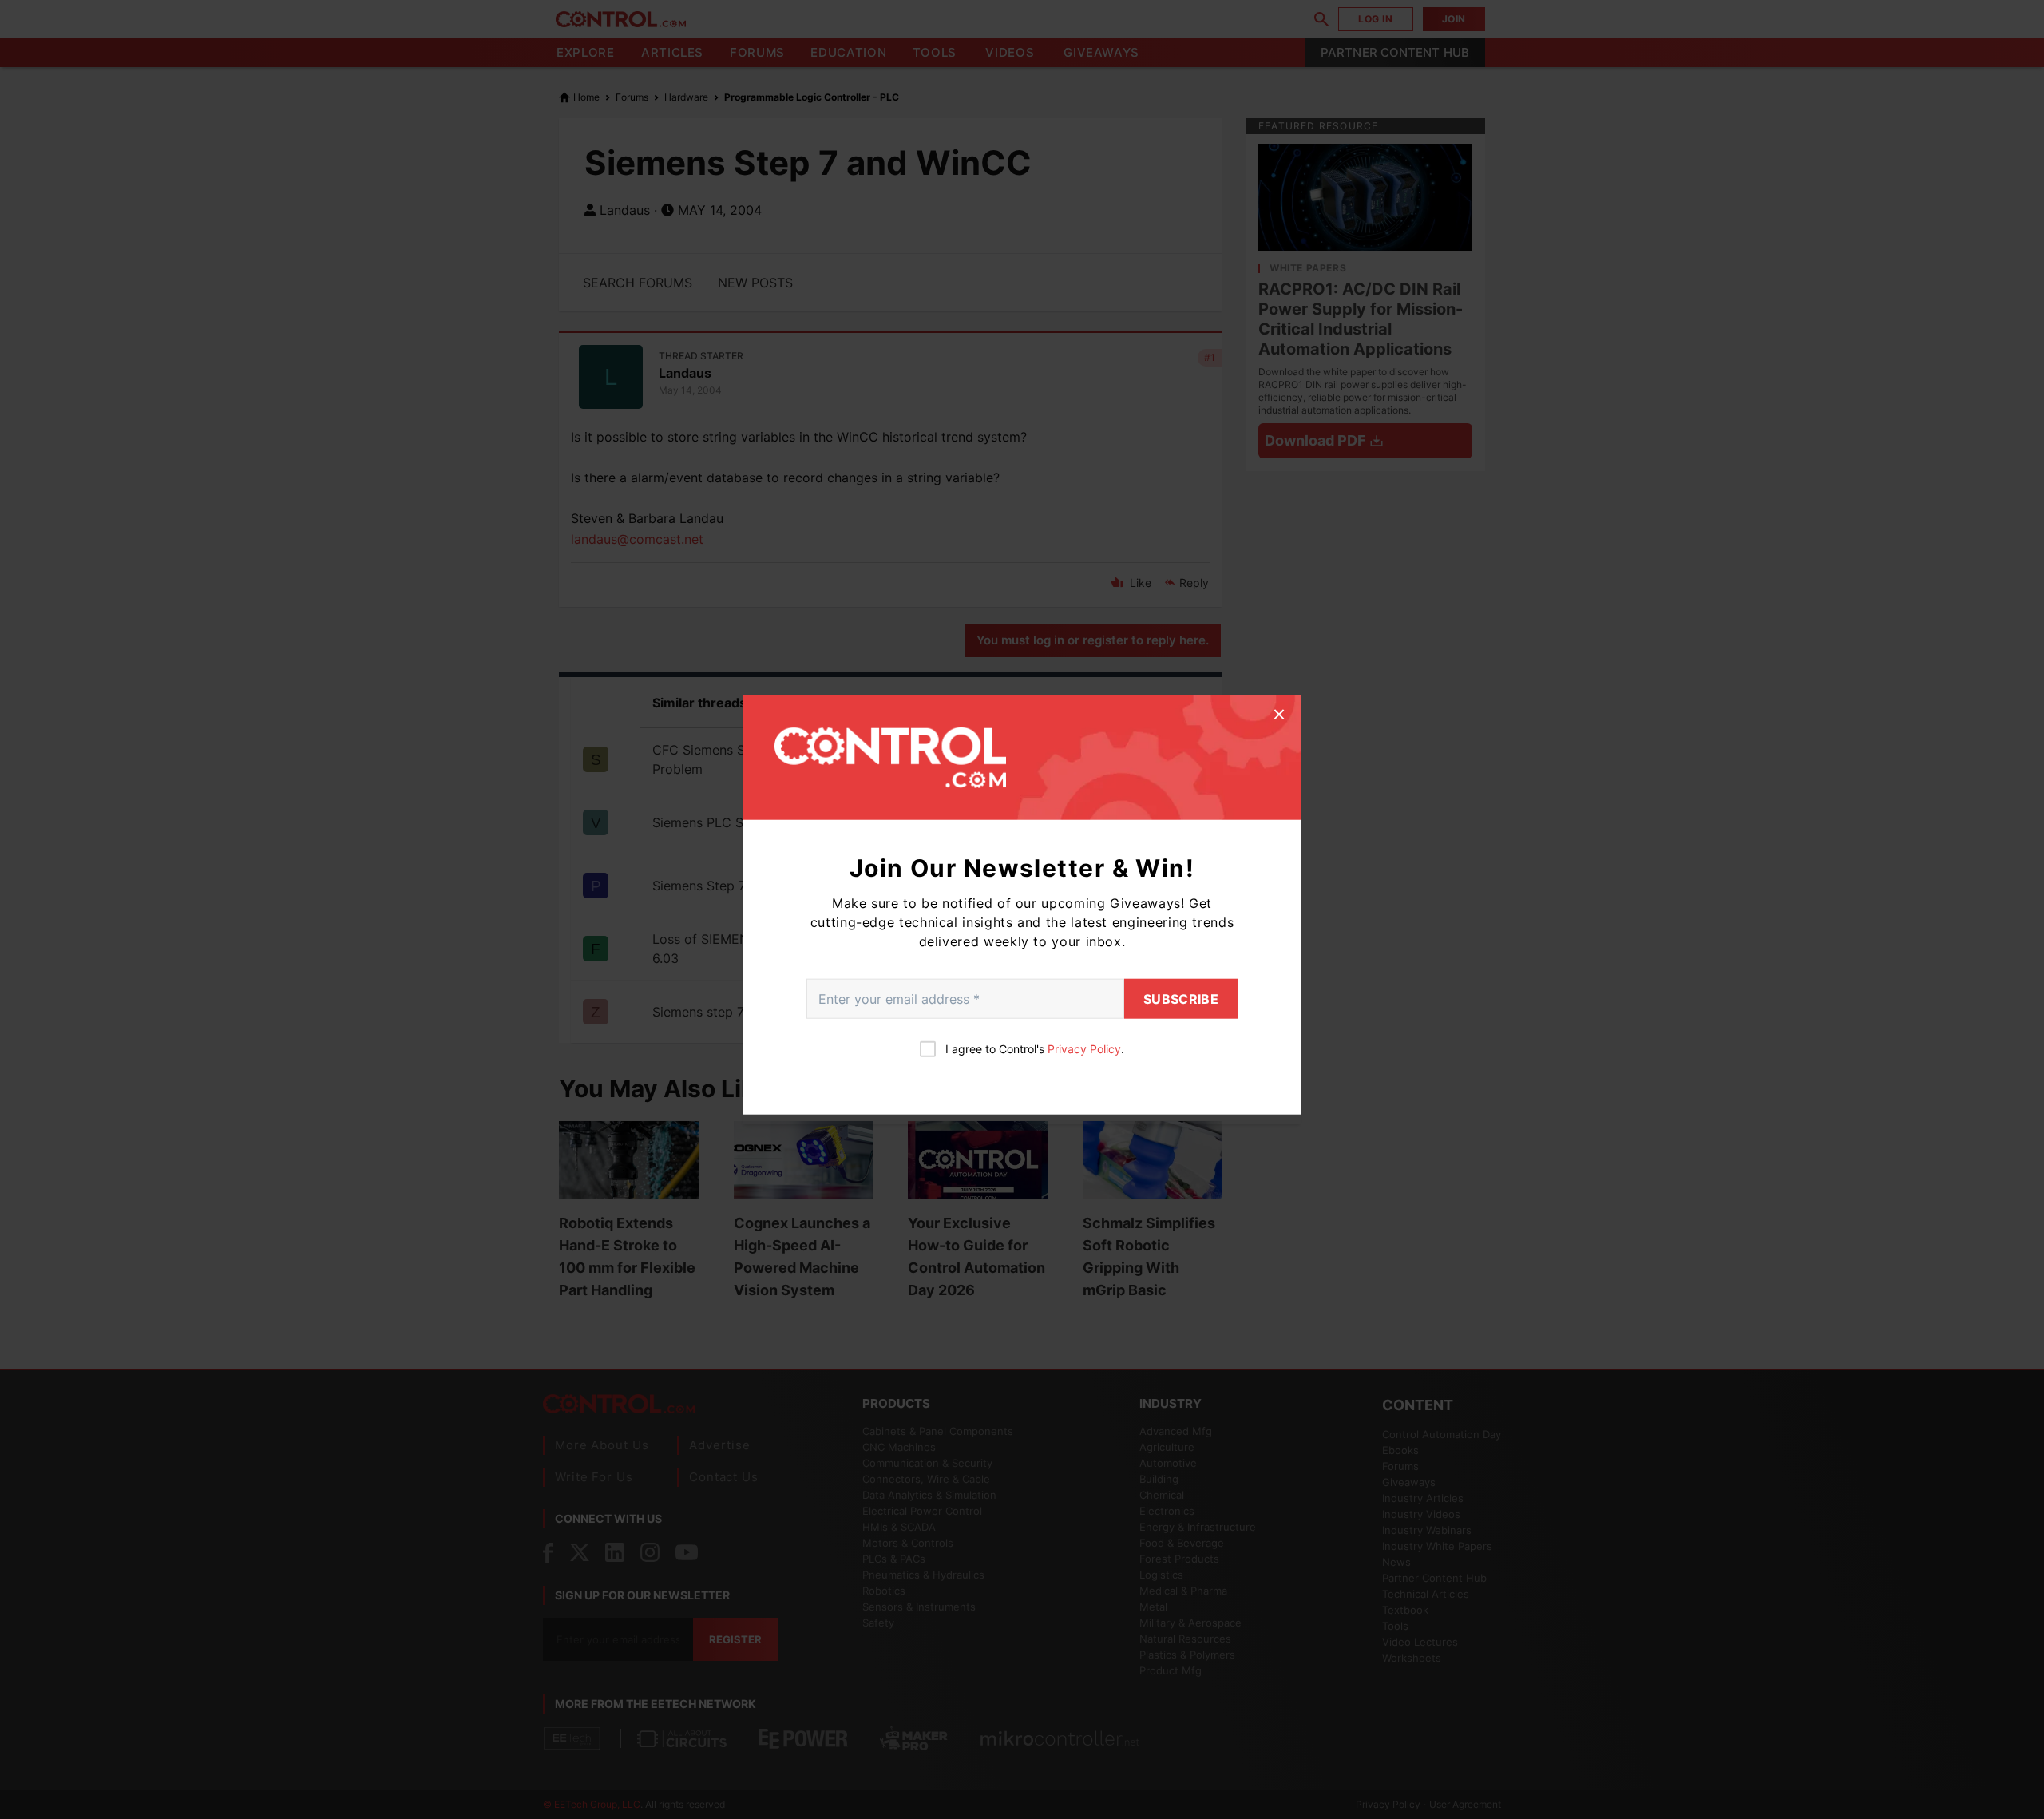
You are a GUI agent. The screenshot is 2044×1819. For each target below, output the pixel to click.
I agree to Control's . (1035, 1048)
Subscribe (1181, 998)
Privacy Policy (1084, 1048)
